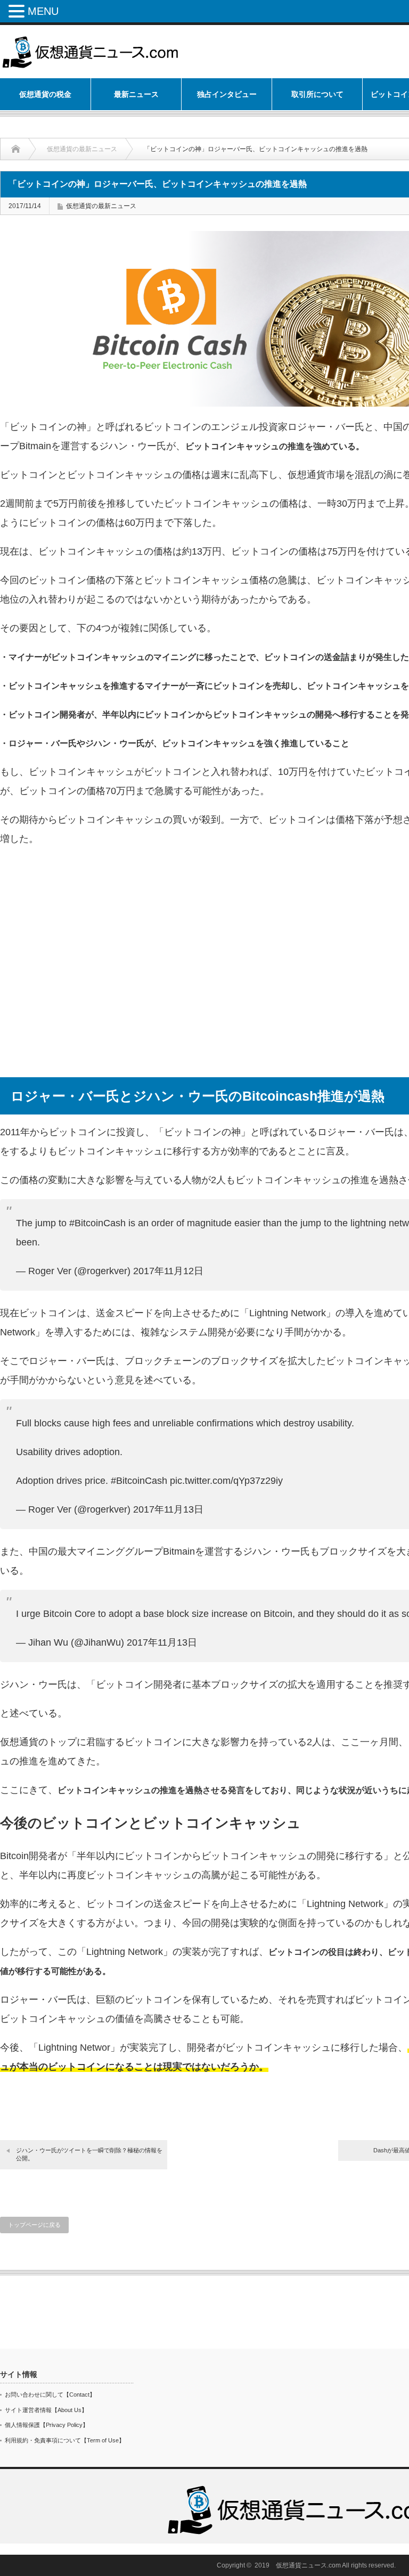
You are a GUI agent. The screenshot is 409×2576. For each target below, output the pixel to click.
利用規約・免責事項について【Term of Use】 (65, 2440)
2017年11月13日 (168, 1509)
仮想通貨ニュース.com (308, 2565)
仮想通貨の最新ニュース (82, 149)
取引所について (317, 94)
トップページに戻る (34, 2225)
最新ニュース (136, 94)
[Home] (24, 149)
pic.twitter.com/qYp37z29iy (226, 1481)
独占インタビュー (227, 94)
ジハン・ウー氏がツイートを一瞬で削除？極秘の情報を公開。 (89, 2154)
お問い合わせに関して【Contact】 (50, 2395)
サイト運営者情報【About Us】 (46, 2410)
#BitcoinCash (97, 1223)
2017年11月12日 (168, 1271)
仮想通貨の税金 (45, 94)
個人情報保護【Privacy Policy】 (47, 2425)
